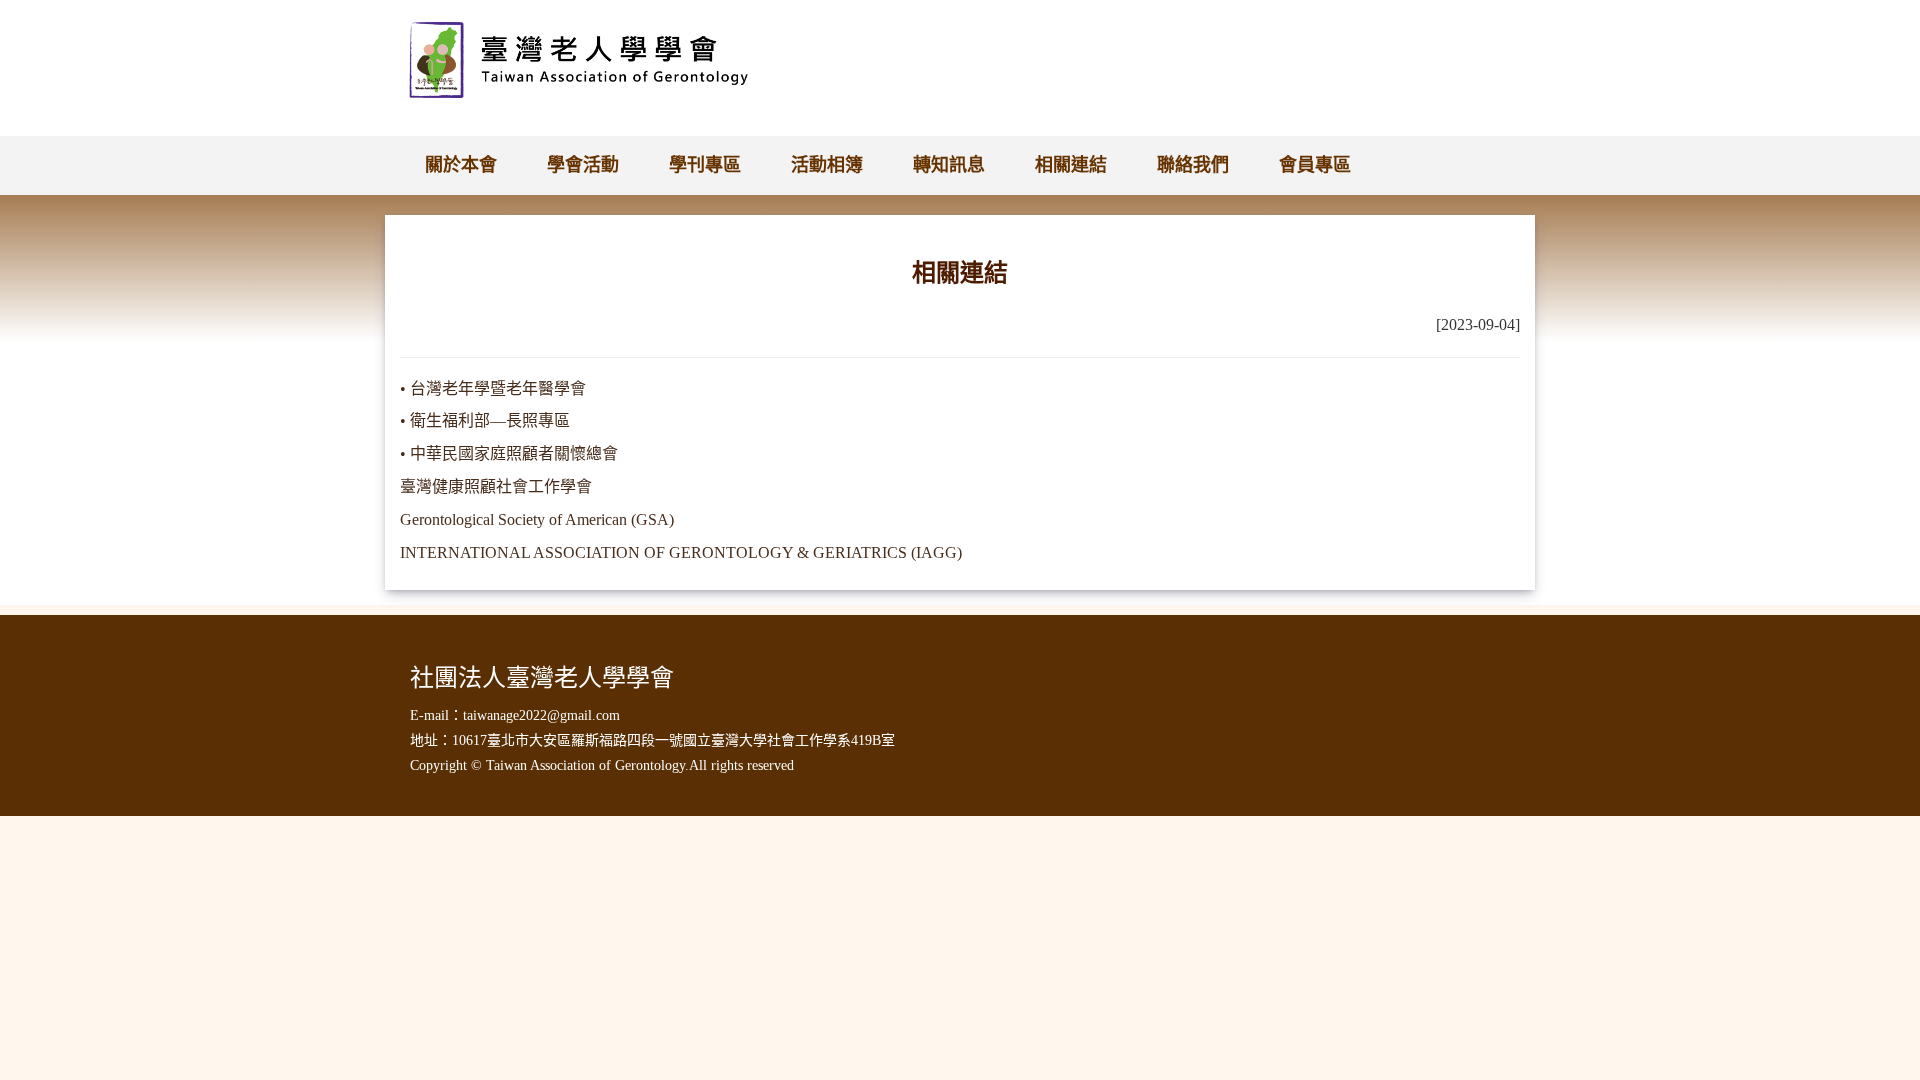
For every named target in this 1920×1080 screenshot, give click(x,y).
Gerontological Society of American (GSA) (537, 519)
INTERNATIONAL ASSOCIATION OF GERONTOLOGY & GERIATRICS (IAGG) (681, 552)
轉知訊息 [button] (949, 165)
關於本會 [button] (461, 165)
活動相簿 (827, 165)
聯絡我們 (1193, 165)
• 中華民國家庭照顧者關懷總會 (509, 453)
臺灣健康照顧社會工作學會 (496, 486)
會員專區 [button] (1315, 165)
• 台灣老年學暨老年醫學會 (493, 388)
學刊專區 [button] (705, 165)
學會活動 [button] (583, 165)
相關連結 (1071, 165)
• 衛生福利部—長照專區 (485, 420)
